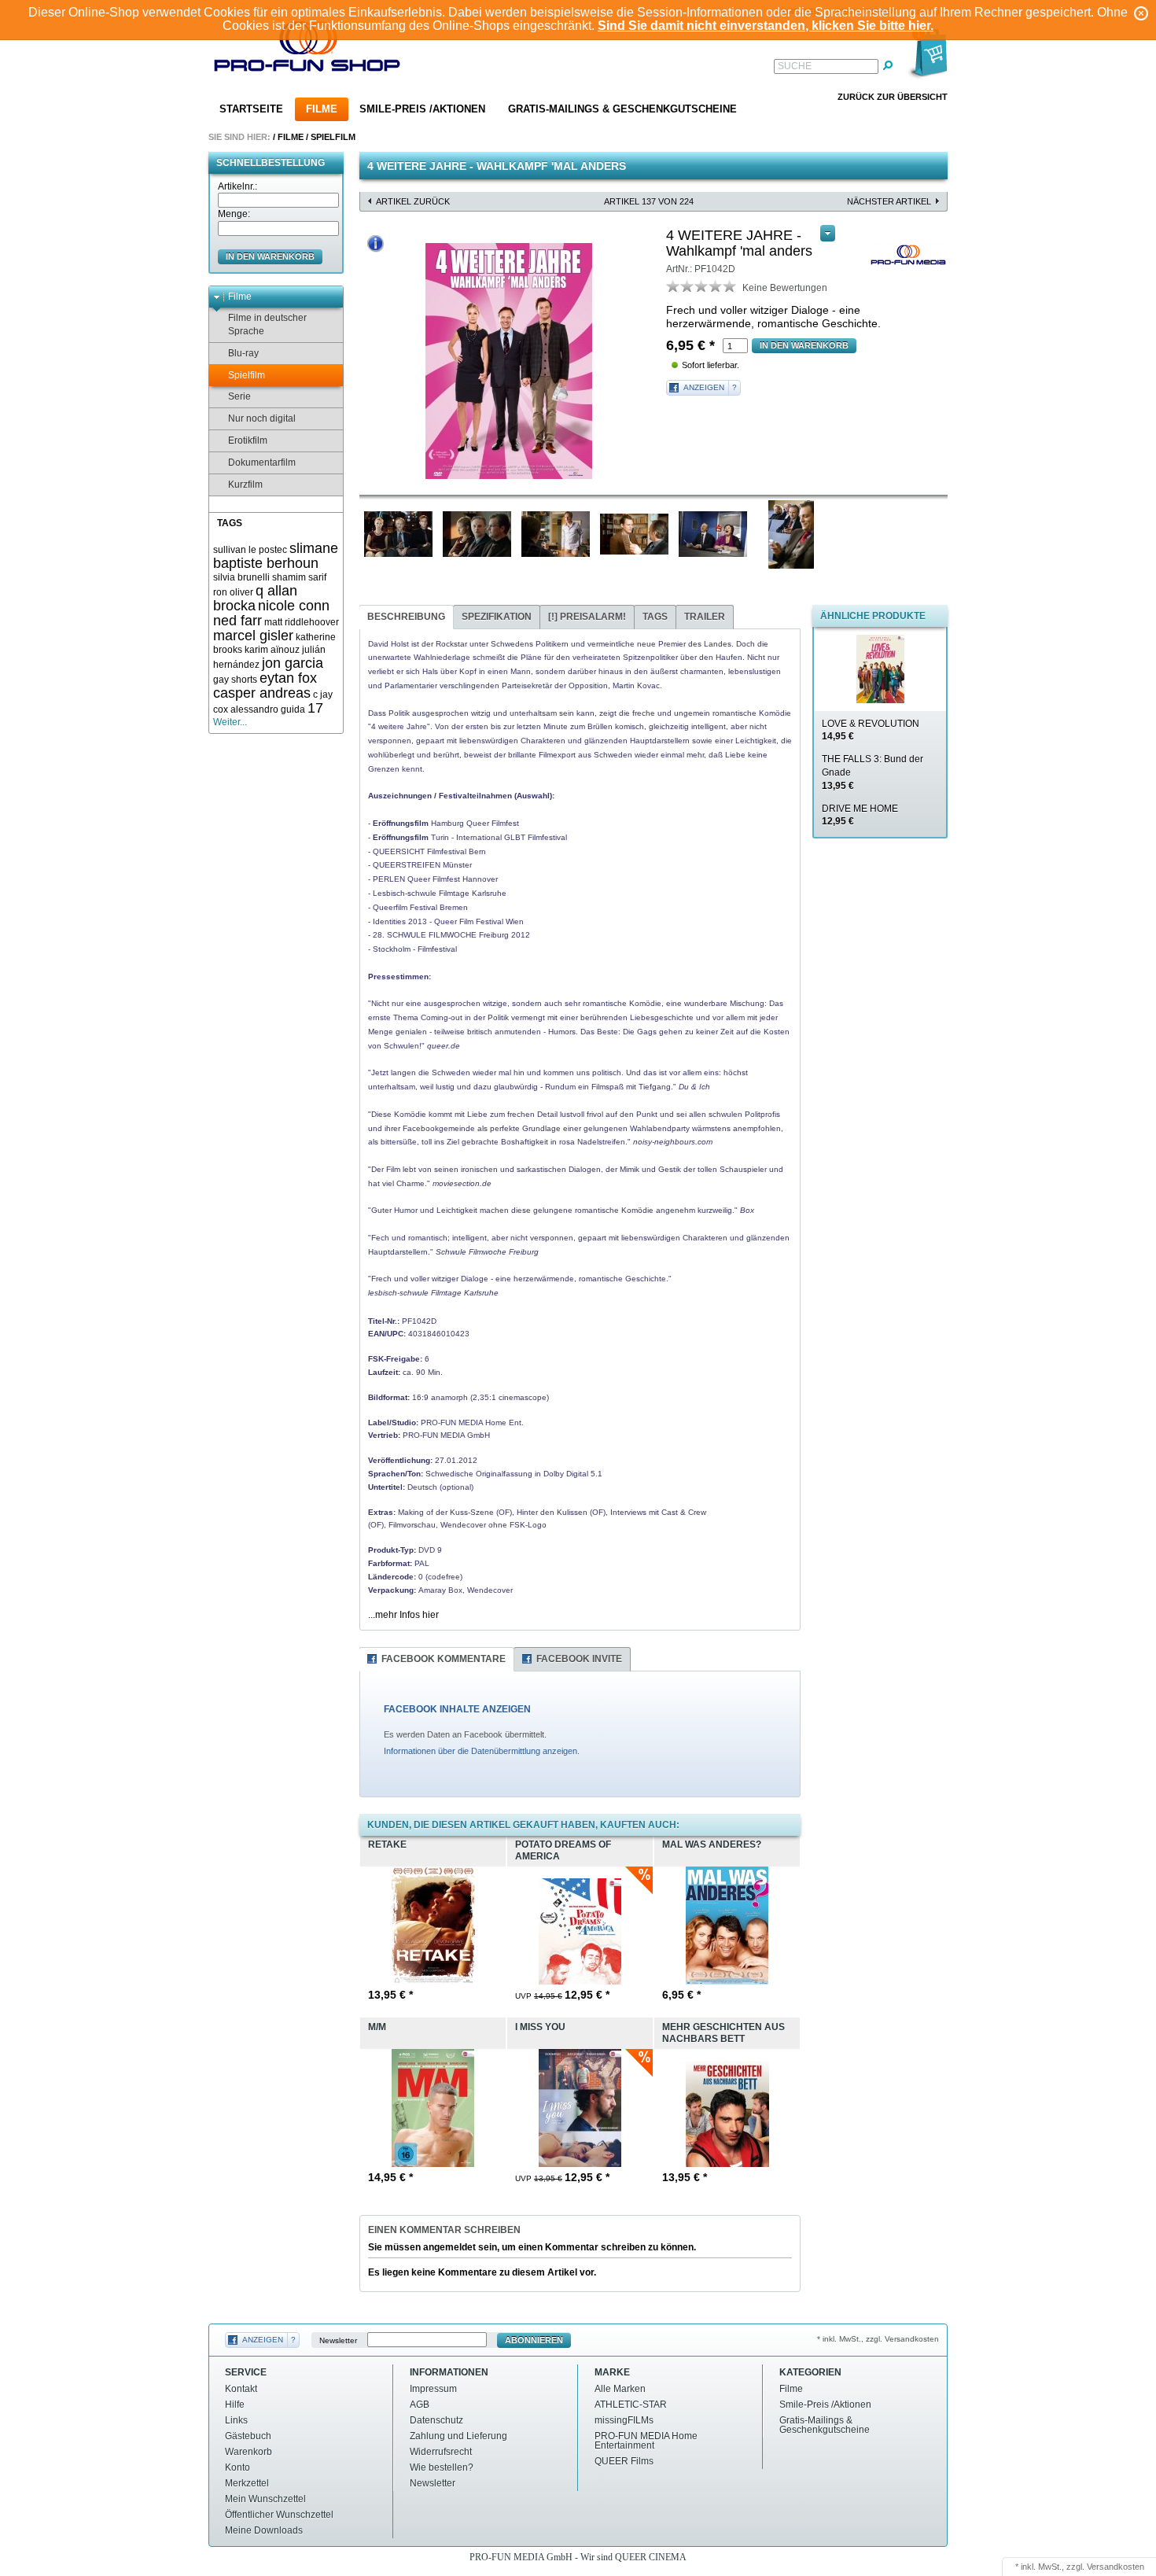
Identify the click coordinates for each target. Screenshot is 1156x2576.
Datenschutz (436, 2420)
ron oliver (233, 592)
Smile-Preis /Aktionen (422, 109)
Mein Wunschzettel (265, 2499)
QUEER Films (624, 2461)
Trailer (705, 617)
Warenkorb (249, 2452)
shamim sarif (299, 577)
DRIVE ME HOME (860, 815)
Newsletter (338, 2340)
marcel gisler (253, 636)
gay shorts (235, 680)
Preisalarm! (587, 617)
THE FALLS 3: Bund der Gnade (873, 772)
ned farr (237, 621)
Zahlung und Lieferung (458, 2436)
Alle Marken (620, 2389)
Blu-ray (243, 353)
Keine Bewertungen (785, 288)
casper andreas (262, 693)
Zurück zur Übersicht (893, 97)
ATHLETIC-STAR (631, 2405)
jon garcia (293, 663)
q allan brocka (255, 598)
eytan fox (288, 678)
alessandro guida (268, 709)
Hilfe (235, 2405)
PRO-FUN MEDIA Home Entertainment (646, 2441)
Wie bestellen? (442, 2467)
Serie (239, 396)
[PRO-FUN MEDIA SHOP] (307, 50)
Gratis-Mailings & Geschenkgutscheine (622, 109)
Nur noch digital (262, 418)
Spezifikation (497, 617)
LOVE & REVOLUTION (871, 730)
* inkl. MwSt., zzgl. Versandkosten (878, 2339)
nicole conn (294, 606)
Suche (795, 66)
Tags (655, 617)
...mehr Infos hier (403, 1615)
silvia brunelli (241, 577)
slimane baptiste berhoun (276, 556)
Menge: (234, 214)
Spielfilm (333, 137)
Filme (322, 109)
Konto (237, 2467)
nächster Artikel (889, 201)
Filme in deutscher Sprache (267, 324)
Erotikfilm (248, 440)
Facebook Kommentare (444, 1659)
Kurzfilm (245, 485)
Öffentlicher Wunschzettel (279, 2515)
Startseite (251, 109)
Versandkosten (1116, 2567)
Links (236, 2420)
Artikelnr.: (237, 186)
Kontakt (241, 2389)
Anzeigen (704, 387)
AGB (420, 2405)
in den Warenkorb (270, 256)
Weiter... (230, 722)
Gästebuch (248, 2436)
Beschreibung (406, 617)
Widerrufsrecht (441, 2452)
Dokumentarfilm (262, 463)
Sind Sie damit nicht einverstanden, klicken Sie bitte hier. (766, 26)
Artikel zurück (413, 201)
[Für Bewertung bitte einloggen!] (673, 286)
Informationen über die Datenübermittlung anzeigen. (482, 1751)
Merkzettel (247, 2483)
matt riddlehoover (302, 622)
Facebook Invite (579, 1659)
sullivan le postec (250, 550)
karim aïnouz (272, 650)
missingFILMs (624, 2420)
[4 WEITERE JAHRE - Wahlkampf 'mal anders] (509, 361)
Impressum (433, 2389)
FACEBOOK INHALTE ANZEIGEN (457, 1709)
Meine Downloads (264, 2530)
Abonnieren (534, 2340)
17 (315, 708)
